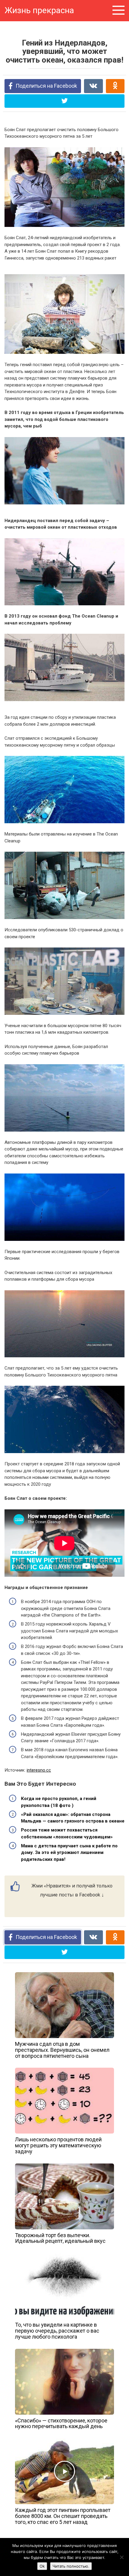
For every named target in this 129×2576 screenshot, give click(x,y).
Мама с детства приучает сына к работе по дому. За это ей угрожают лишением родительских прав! (69, 1853)
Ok (42, 2566)
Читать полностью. (71, 2566)
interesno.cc (39, 1770)
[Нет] (121, 2557)
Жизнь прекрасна (39, 10)
